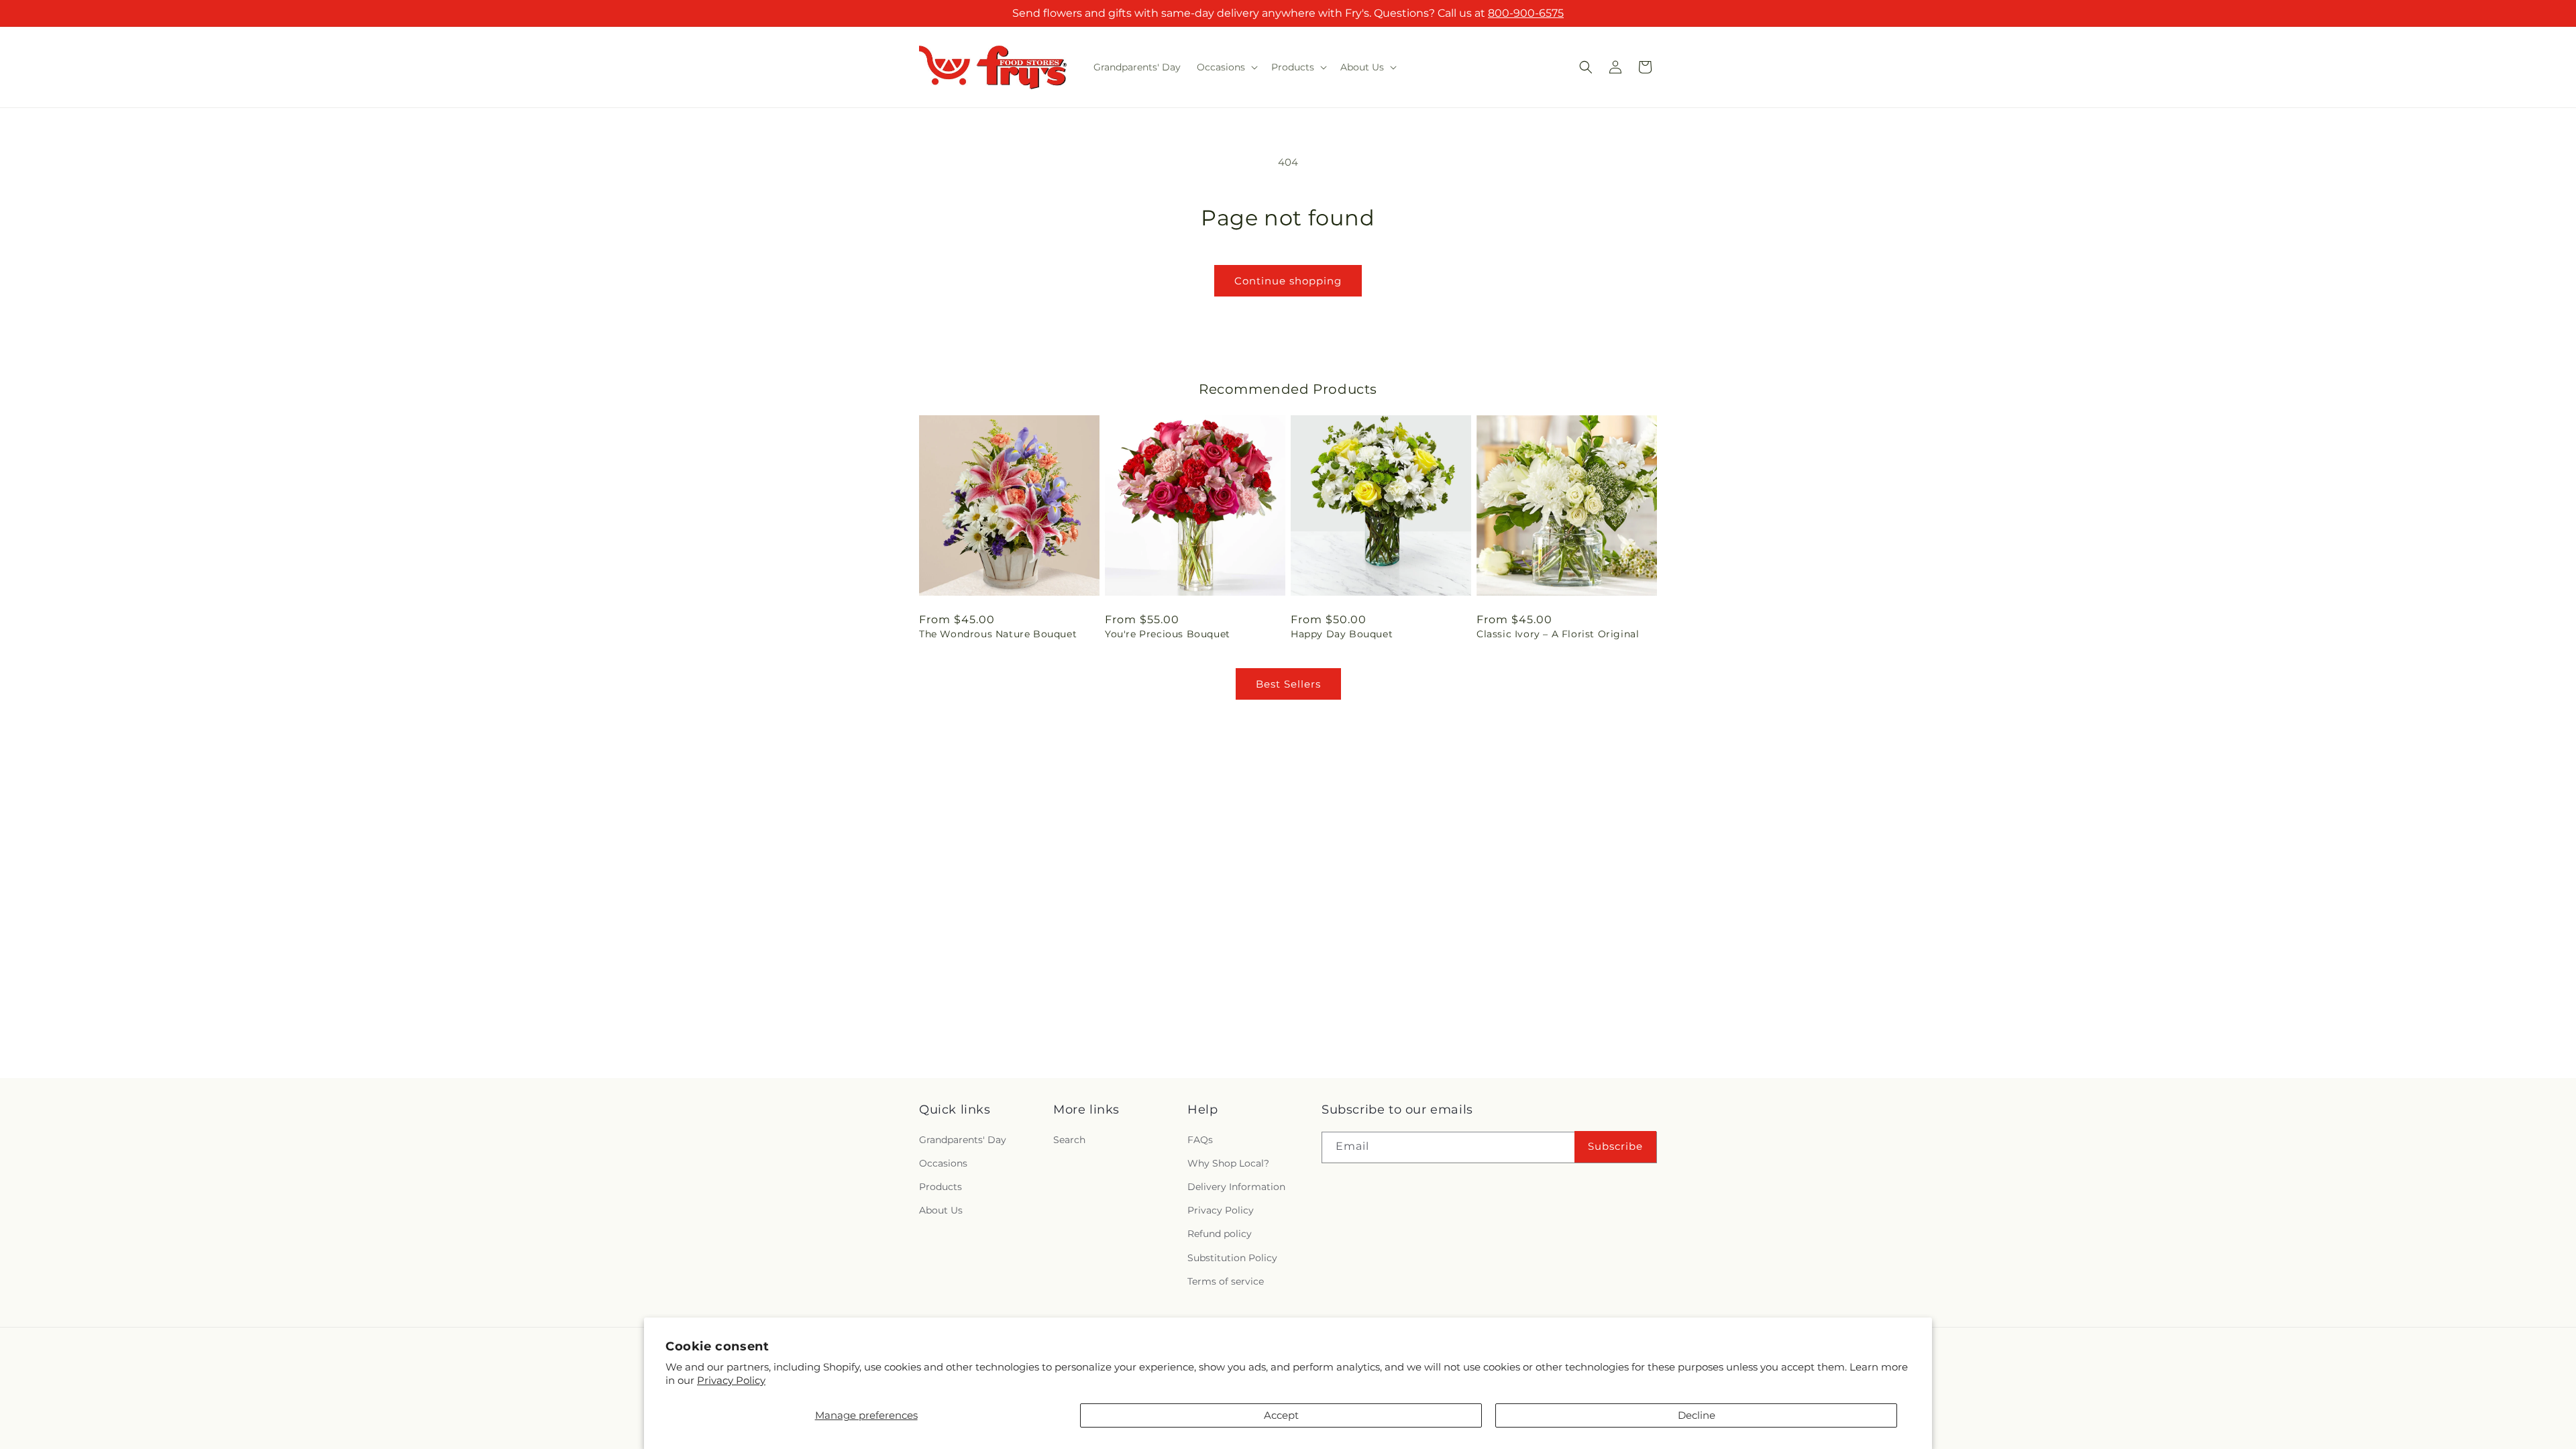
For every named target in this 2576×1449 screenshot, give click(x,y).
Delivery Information (1236, 1187)
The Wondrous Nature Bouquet (998, 634)
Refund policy (1220, 1234)
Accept (1281, 1415)
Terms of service (1226, 1281)
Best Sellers (1288, 684)
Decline (1697, 1415)
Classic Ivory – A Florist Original (1558, 634)
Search (1069, 1140)
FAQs (1200, 1140)
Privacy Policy (731, 1380)
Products (941, 1187)
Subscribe (1615, 1147)
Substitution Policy (1232, 1257)
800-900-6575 (1526, 13)
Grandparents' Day (963, 1140)
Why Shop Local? (1228, 1163)
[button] (1226, 67)
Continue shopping (1288, 281)
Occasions (943, 1163)
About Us (941, 1210)
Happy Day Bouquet (1342, 634)
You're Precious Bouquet (1168, 634)
